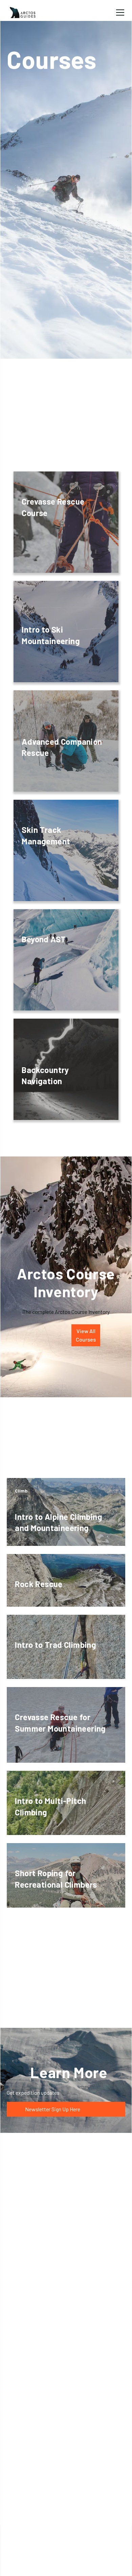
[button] (119, 12)
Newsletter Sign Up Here (46, 2109)
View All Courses (86, 1335)
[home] (23, 12)
